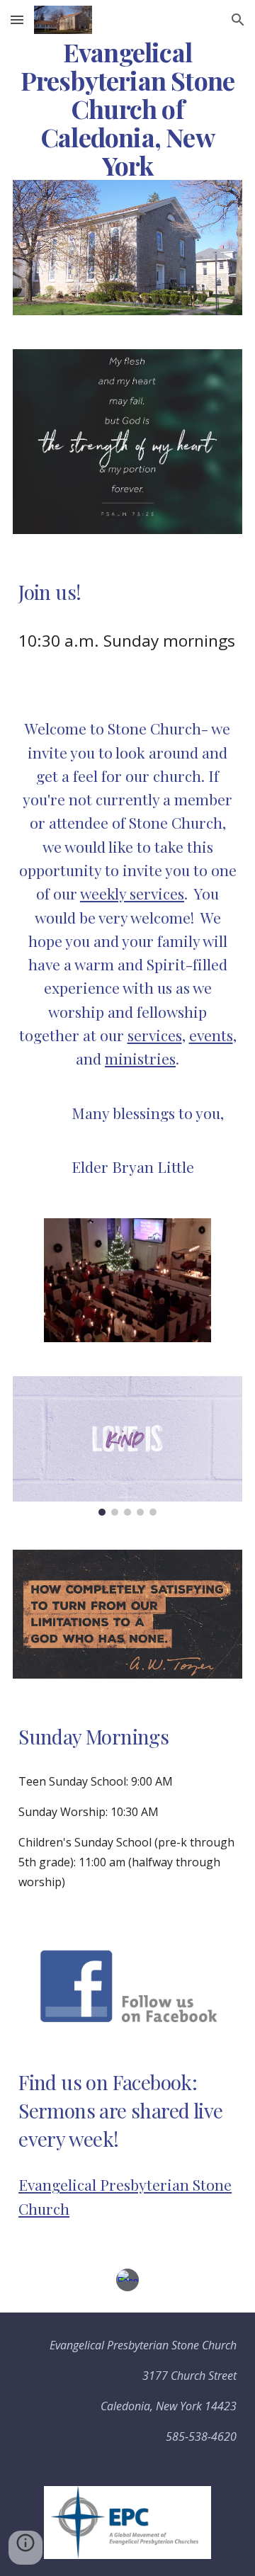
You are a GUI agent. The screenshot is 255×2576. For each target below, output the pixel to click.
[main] (127, 109)
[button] (17, 19)
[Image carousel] (127, 1446)
